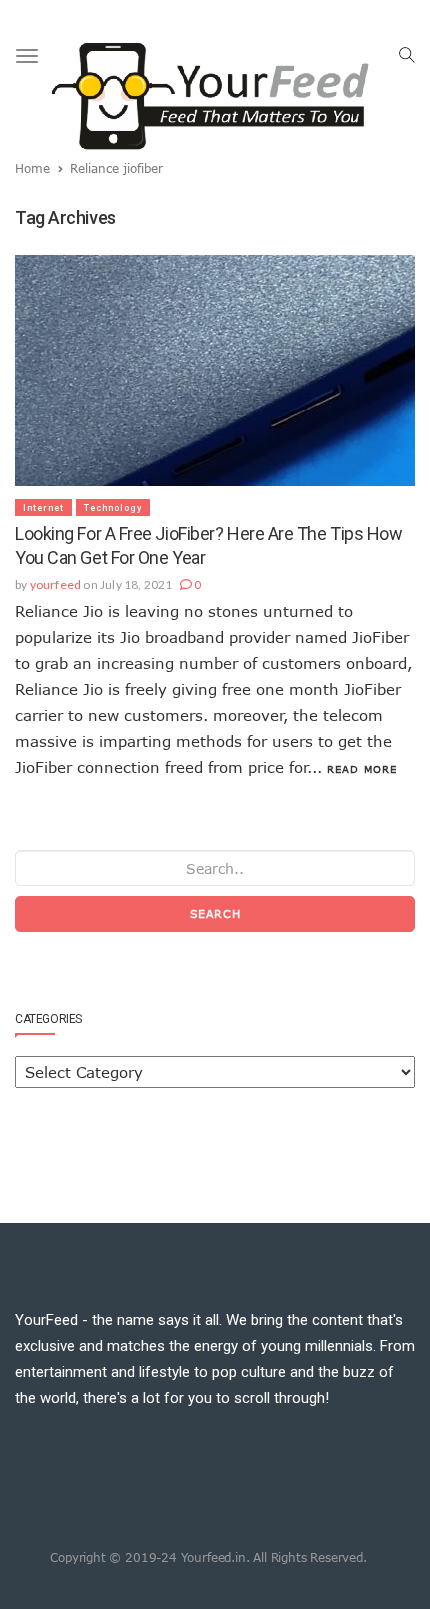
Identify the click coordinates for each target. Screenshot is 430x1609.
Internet (43, 508)
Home (32, 168)
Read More (362, 769)
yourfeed (56, 584)
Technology (113, 508)
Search (215, 913)
